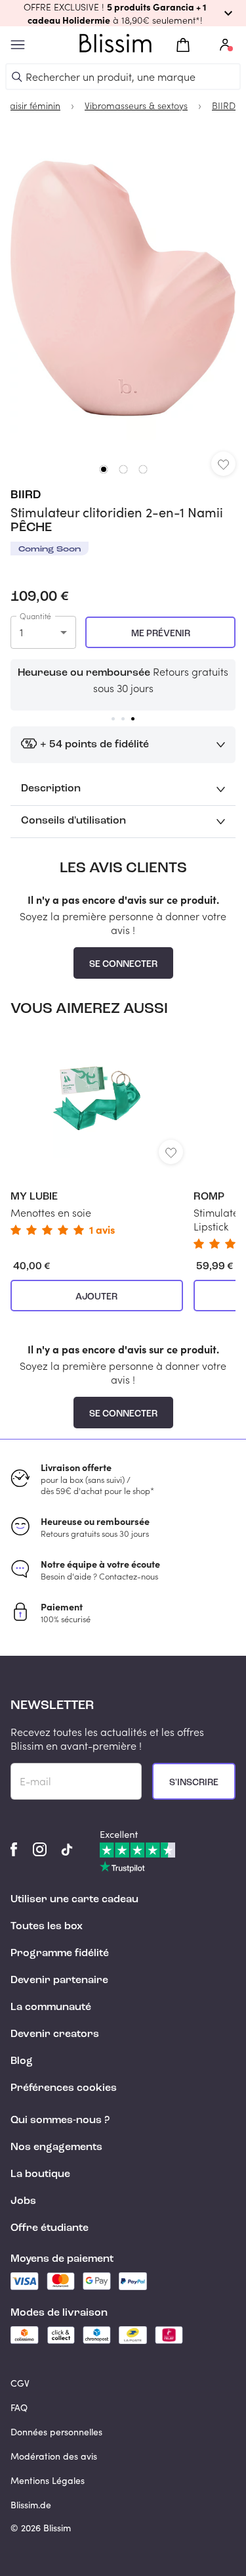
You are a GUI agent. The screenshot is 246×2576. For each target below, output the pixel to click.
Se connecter (123, 964)
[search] (17, 77)
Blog (22, 2061)
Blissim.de (31, 2505)
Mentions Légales (48, 2480)
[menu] (18, 45)
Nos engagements (56, 2147)
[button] (123, 13)
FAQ (19, 2407)
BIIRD (26, 495)
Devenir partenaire (59, 1980)
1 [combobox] (21, 632)
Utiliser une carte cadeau (74, 1900)
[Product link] (97, 1134)
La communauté (51, 2007)
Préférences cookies (64, 2088)
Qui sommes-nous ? (60, 2120)
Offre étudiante (50, 2228)
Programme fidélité (60, 1954)
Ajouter (96, 1297)
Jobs (23, 2201)
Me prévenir (161, 634)
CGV (20, 2383)
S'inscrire (194, 1783)
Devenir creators (55, 2034)
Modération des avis (54, 2456)
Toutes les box (47, 1927)
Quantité (35, 616)
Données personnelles (56, 2432)
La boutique (40, 2174)
